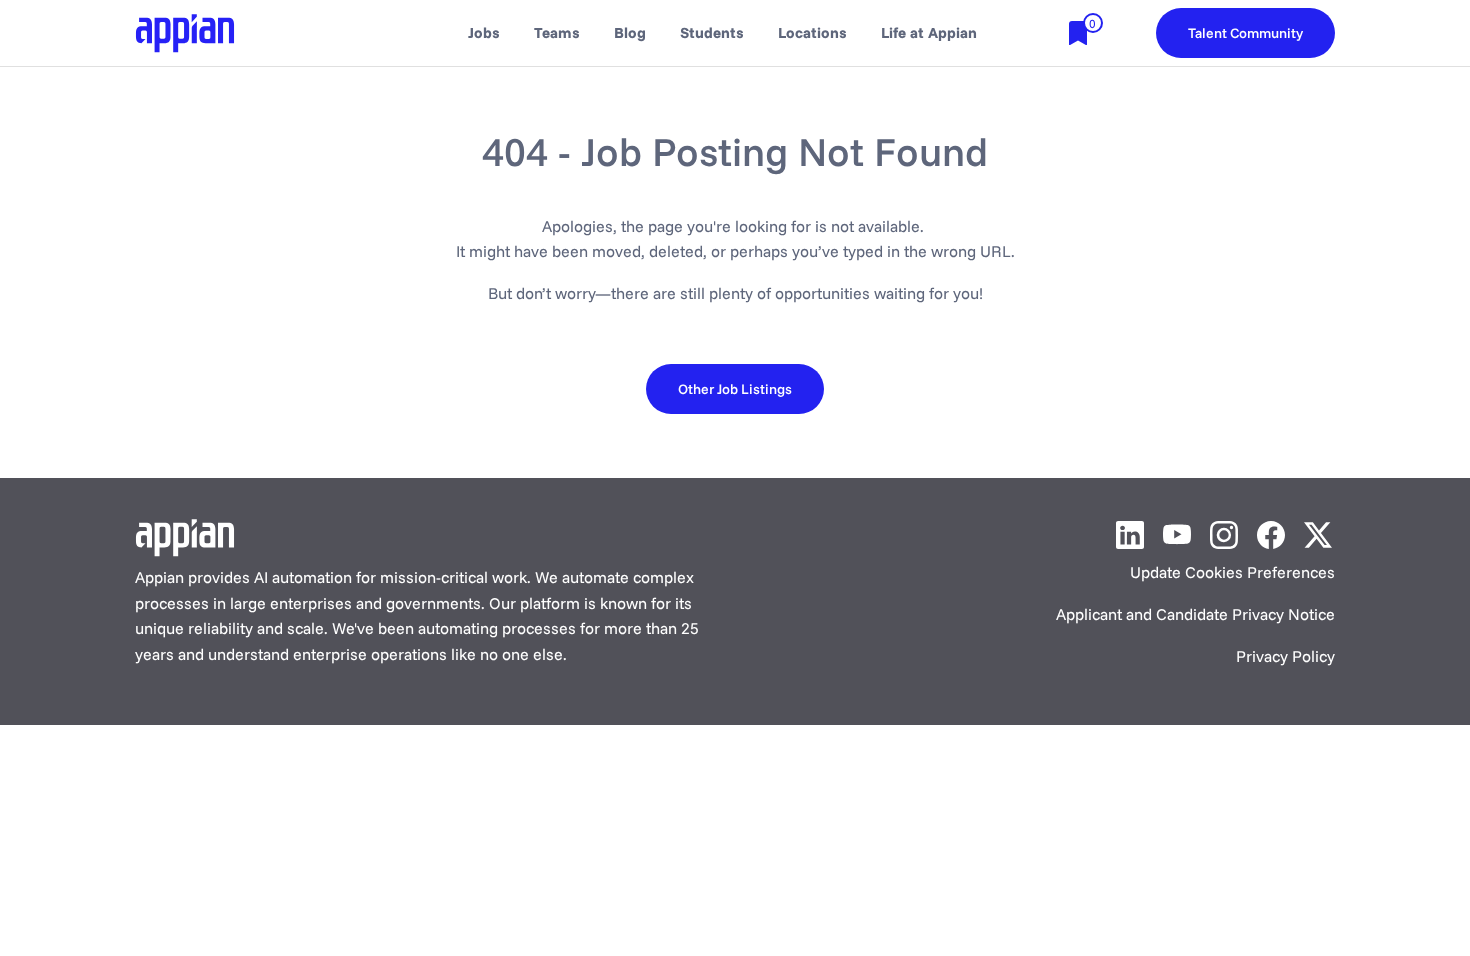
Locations (812, 32)
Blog (630, 32)
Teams (557, 32)
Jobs (484, 32)
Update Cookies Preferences (1232, 572)
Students (712, 32)
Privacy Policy (1285, 656)
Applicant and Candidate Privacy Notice (1195, 614)
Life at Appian (929, 32)
